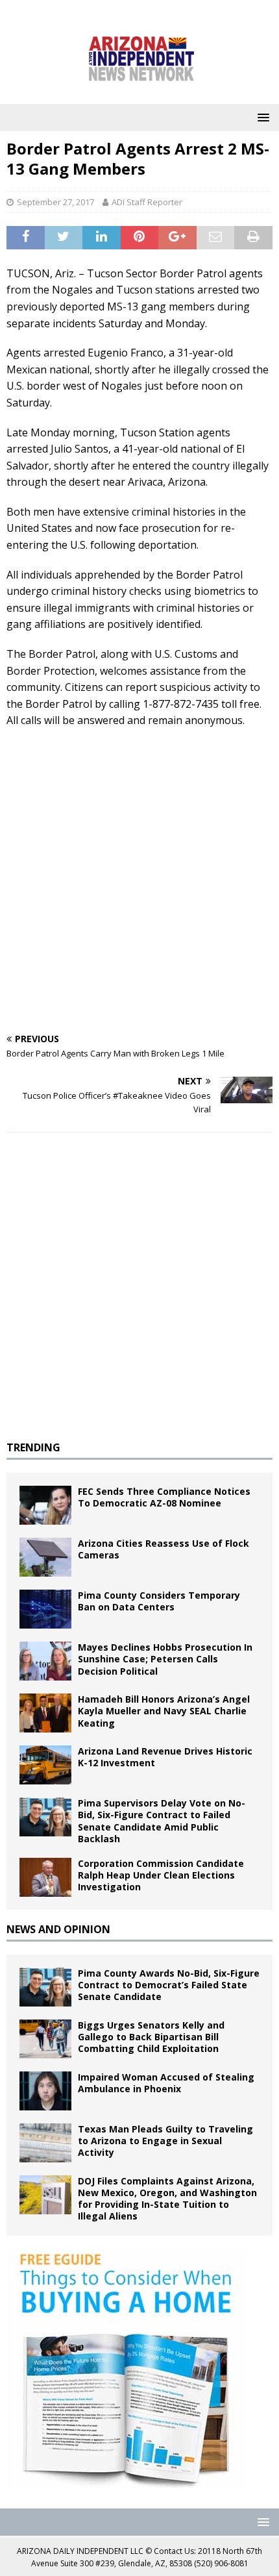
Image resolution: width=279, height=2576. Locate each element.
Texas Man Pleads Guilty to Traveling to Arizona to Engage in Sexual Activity (165, 2141)
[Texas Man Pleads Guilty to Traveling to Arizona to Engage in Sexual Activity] (45, 2143)
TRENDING (33, 1447)
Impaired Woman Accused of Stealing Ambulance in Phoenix (166, 2083)
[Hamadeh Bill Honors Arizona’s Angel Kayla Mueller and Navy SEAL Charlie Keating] (45, 1713)
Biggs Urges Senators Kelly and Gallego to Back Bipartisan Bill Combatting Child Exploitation (151, 2037)
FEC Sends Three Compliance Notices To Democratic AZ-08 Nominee (164, 1497)
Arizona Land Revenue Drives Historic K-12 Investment (165, 1757)
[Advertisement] (139, 882)
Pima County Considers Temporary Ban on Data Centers (159, 1601)
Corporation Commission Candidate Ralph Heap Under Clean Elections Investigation (161, 1875)
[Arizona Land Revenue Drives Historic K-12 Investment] (45, 1765)
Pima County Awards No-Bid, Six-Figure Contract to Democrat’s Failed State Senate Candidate (169, 1985)
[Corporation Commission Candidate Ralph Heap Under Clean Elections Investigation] (45, 1877)
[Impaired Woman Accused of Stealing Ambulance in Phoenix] (45, 2091)
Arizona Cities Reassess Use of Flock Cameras (164, 1549)
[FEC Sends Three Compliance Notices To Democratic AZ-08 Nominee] (45, 1505)
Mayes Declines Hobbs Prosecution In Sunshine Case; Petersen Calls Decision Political (165, 1659)
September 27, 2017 (55, 202)
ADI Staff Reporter (147, 202)
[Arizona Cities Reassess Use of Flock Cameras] (45, 1557)
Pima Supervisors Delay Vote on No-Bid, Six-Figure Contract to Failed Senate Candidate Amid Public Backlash (162, 1821)
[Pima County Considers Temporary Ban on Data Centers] (45, 1609)
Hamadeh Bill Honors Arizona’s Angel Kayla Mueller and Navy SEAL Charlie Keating (164, 1711)
